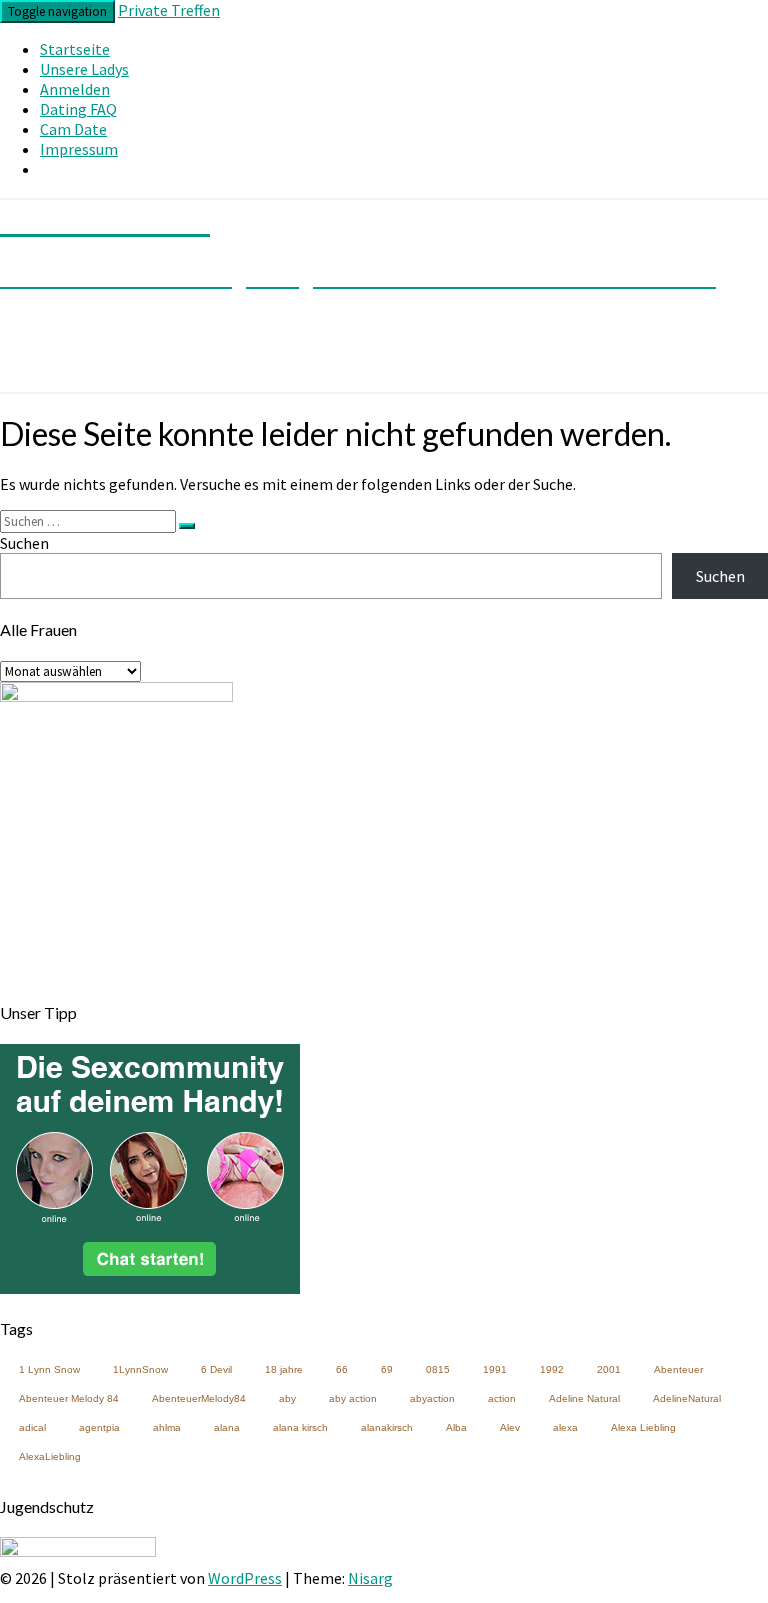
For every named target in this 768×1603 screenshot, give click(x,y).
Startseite (75, 49)
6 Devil (216, 1369)
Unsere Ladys (84, 69)
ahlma (167, 1427)
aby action (353, 1398)
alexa (565, 1427)
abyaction (432, 1398)
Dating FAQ (78, 109)
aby (287, 1398)
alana (227, 1427)
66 (342, 1369)
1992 (552, 1369)
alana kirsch (300, 1427)
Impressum (79, 149)
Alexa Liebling (643, 1427)
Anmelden (75, 89)
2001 (609, 1369)
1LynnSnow (140, 1369)
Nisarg (370, 1578)
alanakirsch (387, 1427)
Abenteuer (678, 1369)
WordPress (245, 1578)
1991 (495, 1369)
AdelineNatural (687, 1398)
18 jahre (284, 1369)
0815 (438, 1369)
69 (387, 1369)
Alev (510, 1427)
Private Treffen (169, 10)
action (502, 1398)
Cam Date (73, 129)
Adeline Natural (584, 1398)
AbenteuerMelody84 (199, 1398)
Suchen (24, 543)
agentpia (99, 1427)
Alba (456, 1427)
